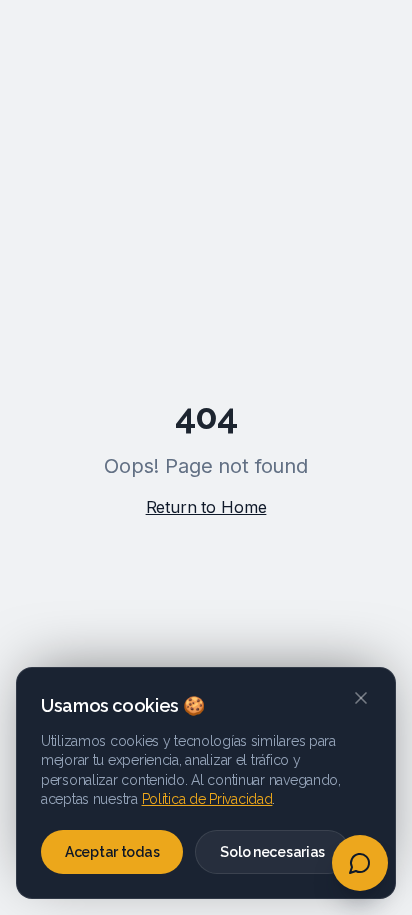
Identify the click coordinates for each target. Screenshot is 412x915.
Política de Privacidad (207, 799)
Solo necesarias (272, 852)
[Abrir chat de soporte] (360, 863)
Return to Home (206, 507)
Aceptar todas (112, 852)
